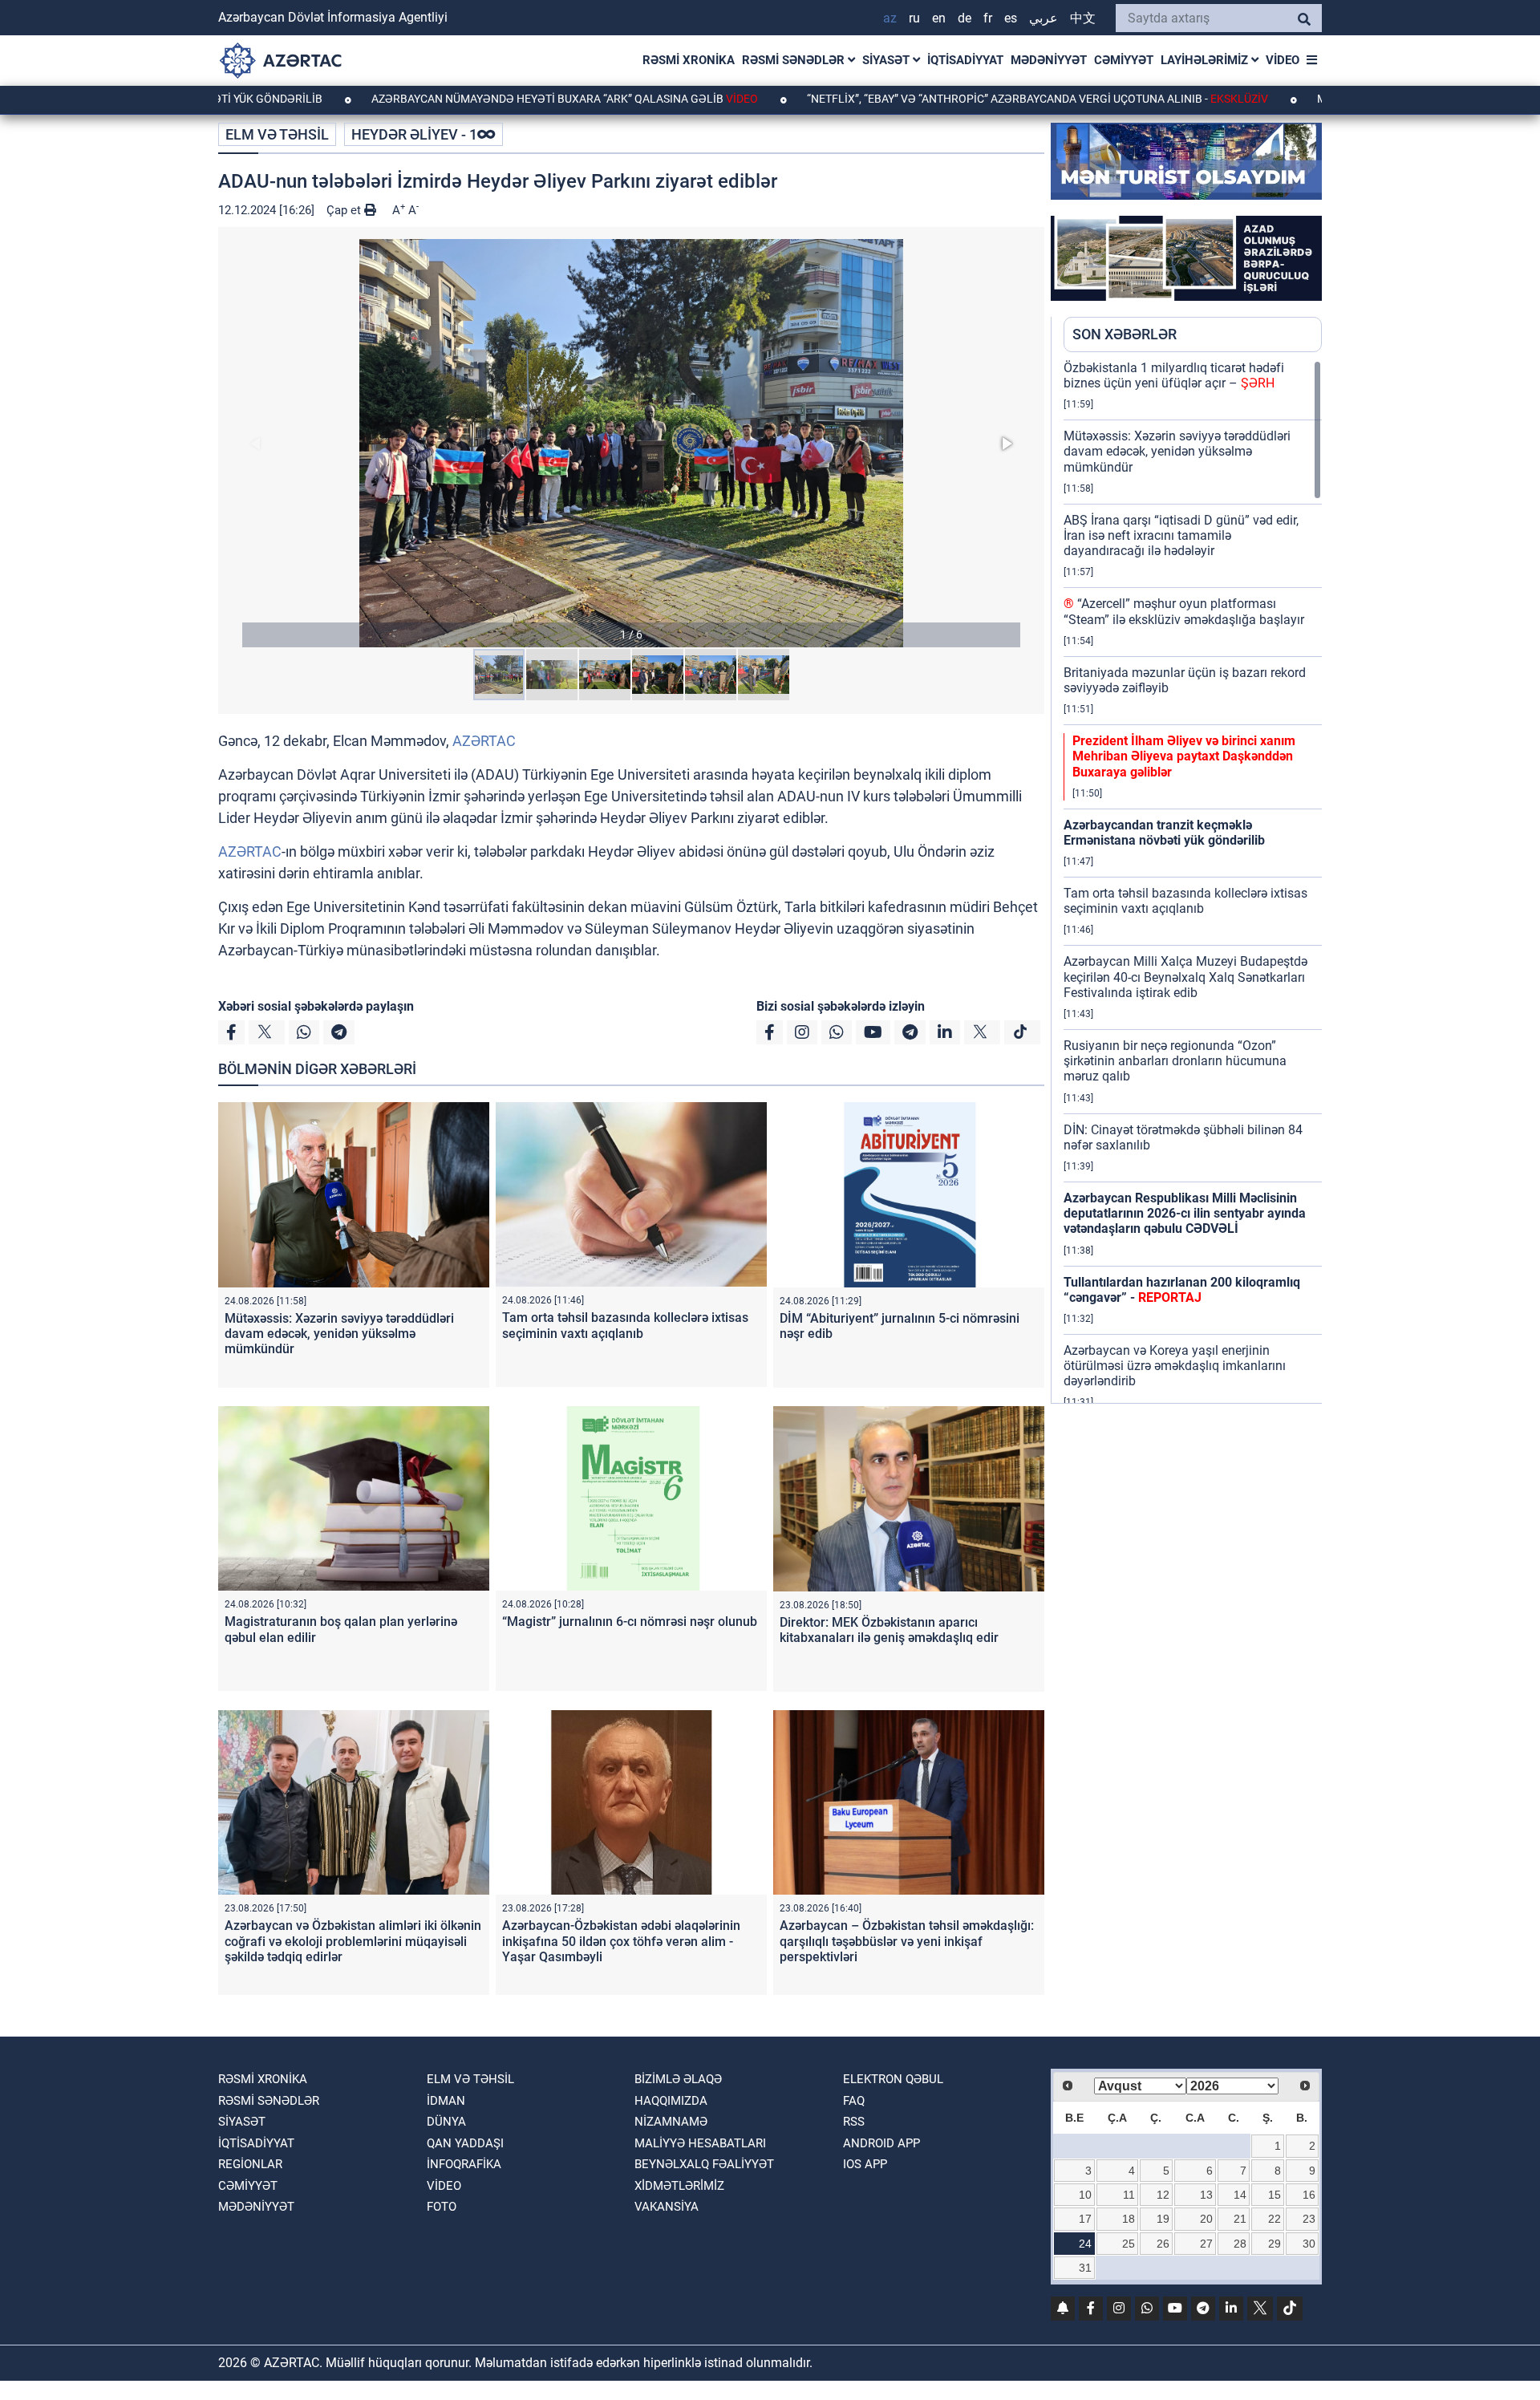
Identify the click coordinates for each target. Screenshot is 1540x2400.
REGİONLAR (250, 2164)
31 (1085, 2268)
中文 (1083, 18)
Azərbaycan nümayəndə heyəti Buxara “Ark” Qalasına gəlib (466, 99)
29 (1275, 2244)
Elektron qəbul (893, 2079)
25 (1129, 2244)
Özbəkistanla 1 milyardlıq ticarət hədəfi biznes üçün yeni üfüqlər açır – (1174, 375)
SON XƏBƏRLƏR (1125, 334)
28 (1240, 2244)
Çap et (345, 210)
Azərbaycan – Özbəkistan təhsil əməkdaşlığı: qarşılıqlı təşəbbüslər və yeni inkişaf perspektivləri (907, 1941)
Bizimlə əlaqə (678, 2079)
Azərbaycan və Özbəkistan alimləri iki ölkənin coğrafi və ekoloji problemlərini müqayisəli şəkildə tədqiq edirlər (353, 1941)
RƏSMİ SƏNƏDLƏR (795, 60)
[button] (631, 443)
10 (1085, 2195)
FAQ (854, 2101)
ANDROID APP (881, 2143)
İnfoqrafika (464, 2164)
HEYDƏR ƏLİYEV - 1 (414, 134)
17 (1085, 2219)
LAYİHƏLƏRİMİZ (1206, 60)
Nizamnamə (671, 2122)
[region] (1193, 882)
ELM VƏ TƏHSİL (277, 134)
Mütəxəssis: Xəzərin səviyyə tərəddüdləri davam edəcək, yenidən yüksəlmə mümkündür (339, 1334)
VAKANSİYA (667, 2207)
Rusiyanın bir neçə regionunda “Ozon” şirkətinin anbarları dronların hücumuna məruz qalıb (1175, 1061)
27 (1206, 2244)
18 (1129, 2219)
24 (1085, 2244)
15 (1275, 2195)
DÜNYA (446, 2122)
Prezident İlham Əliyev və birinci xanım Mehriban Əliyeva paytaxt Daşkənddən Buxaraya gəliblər (1184, 756)
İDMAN (446, 2101)
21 (1240, 2219)
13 (1206, 2195)
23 (1309, 2219)
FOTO (442, 2207)
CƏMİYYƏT (1124, 60)
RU (914, 18)
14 (1240, 2195)
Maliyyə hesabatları (700, 2143)
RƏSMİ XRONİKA (689, 60)
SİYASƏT (888, 60)
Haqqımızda (671, 2101)
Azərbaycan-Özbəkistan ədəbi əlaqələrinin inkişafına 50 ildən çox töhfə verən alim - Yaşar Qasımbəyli (621, 1941)
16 (1309, 2195)
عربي (1044, 18)
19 (1163, 2219)
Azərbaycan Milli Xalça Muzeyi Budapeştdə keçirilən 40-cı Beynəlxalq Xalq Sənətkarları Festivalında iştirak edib (1185, 977)
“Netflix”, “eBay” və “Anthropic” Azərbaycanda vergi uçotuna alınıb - (939, 99)
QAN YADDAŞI (465, 2143)
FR (988, 18)
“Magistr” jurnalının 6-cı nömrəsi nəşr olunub (630, 1622)
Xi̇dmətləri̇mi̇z (679, 2186)
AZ (890, 18)
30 (1309, 2244)
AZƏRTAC (484, 741)
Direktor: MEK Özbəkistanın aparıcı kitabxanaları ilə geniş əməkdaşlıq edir (889, 1630)
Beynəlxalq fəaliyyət (704, 2164)
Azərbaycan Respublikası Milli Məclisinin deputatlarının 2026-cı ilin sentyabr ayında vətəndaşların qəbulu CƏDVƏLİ (1185, 1213)
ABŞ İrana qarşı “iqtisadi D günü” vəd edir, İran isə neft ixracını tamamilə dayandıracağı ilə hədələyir (1181, 535)
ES (1011, 18)
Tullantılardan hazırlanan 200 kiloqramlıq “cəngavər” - (1182, 1290)
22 (1275, 2219)
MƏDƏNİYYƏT (1049, 60)
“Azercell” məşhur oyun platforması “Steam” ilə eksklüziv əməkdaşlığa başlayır (1184, 611)
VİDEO (1283, 60)
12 (1163, 2195)
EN (939, 18)
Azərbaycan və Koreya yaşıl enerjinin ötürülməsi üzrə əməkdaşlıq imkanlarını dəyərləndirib (1175, 1366)
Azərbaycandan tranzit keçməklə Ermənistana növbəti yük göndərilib (1164, 833)
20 (1206, 2219)
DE (965, 18)
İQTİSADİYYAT (965, 60)
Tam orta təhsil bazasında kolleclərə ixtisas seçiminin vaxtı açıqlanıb (625, 1325)
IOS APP (865, 2164)
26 (1163, 2244)
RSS (854, 2122)
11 (1129, 2195)
